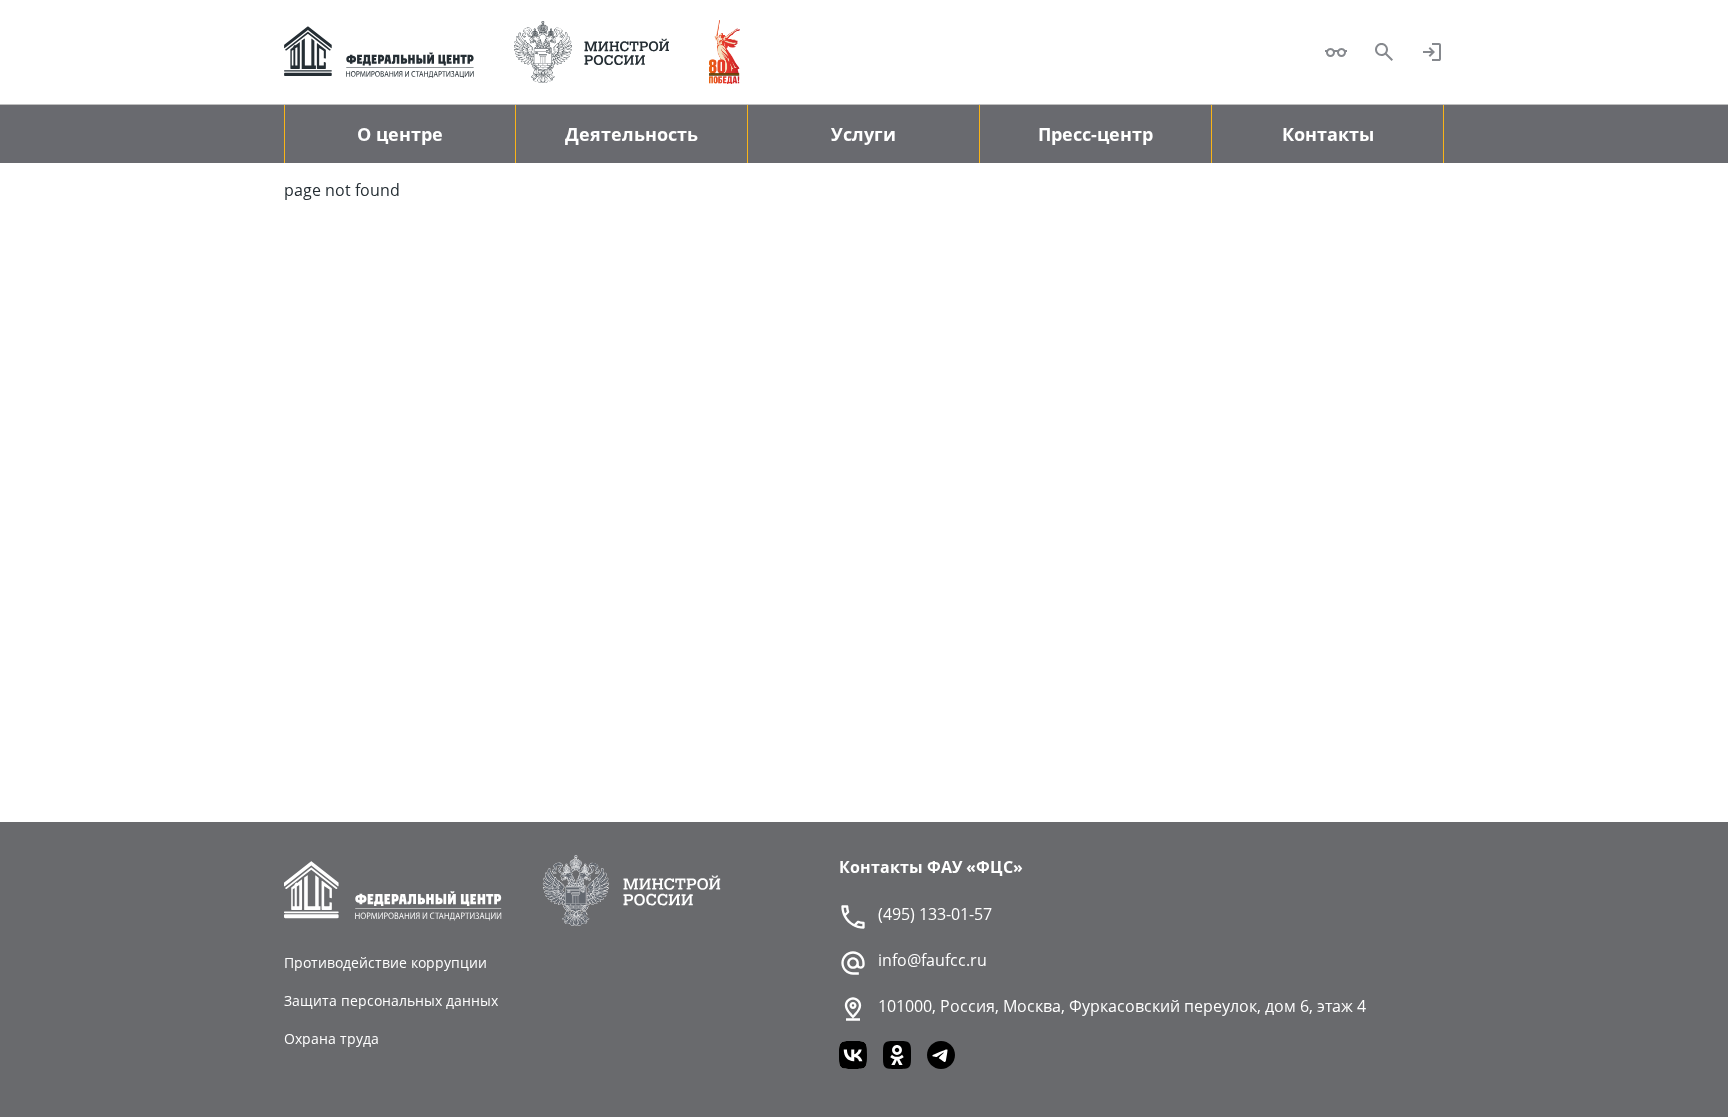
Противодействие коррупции (385, 962)
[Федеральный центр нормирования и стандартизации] (379, 52)
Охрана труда (331, 1038)
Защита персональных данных (391, 1000)
